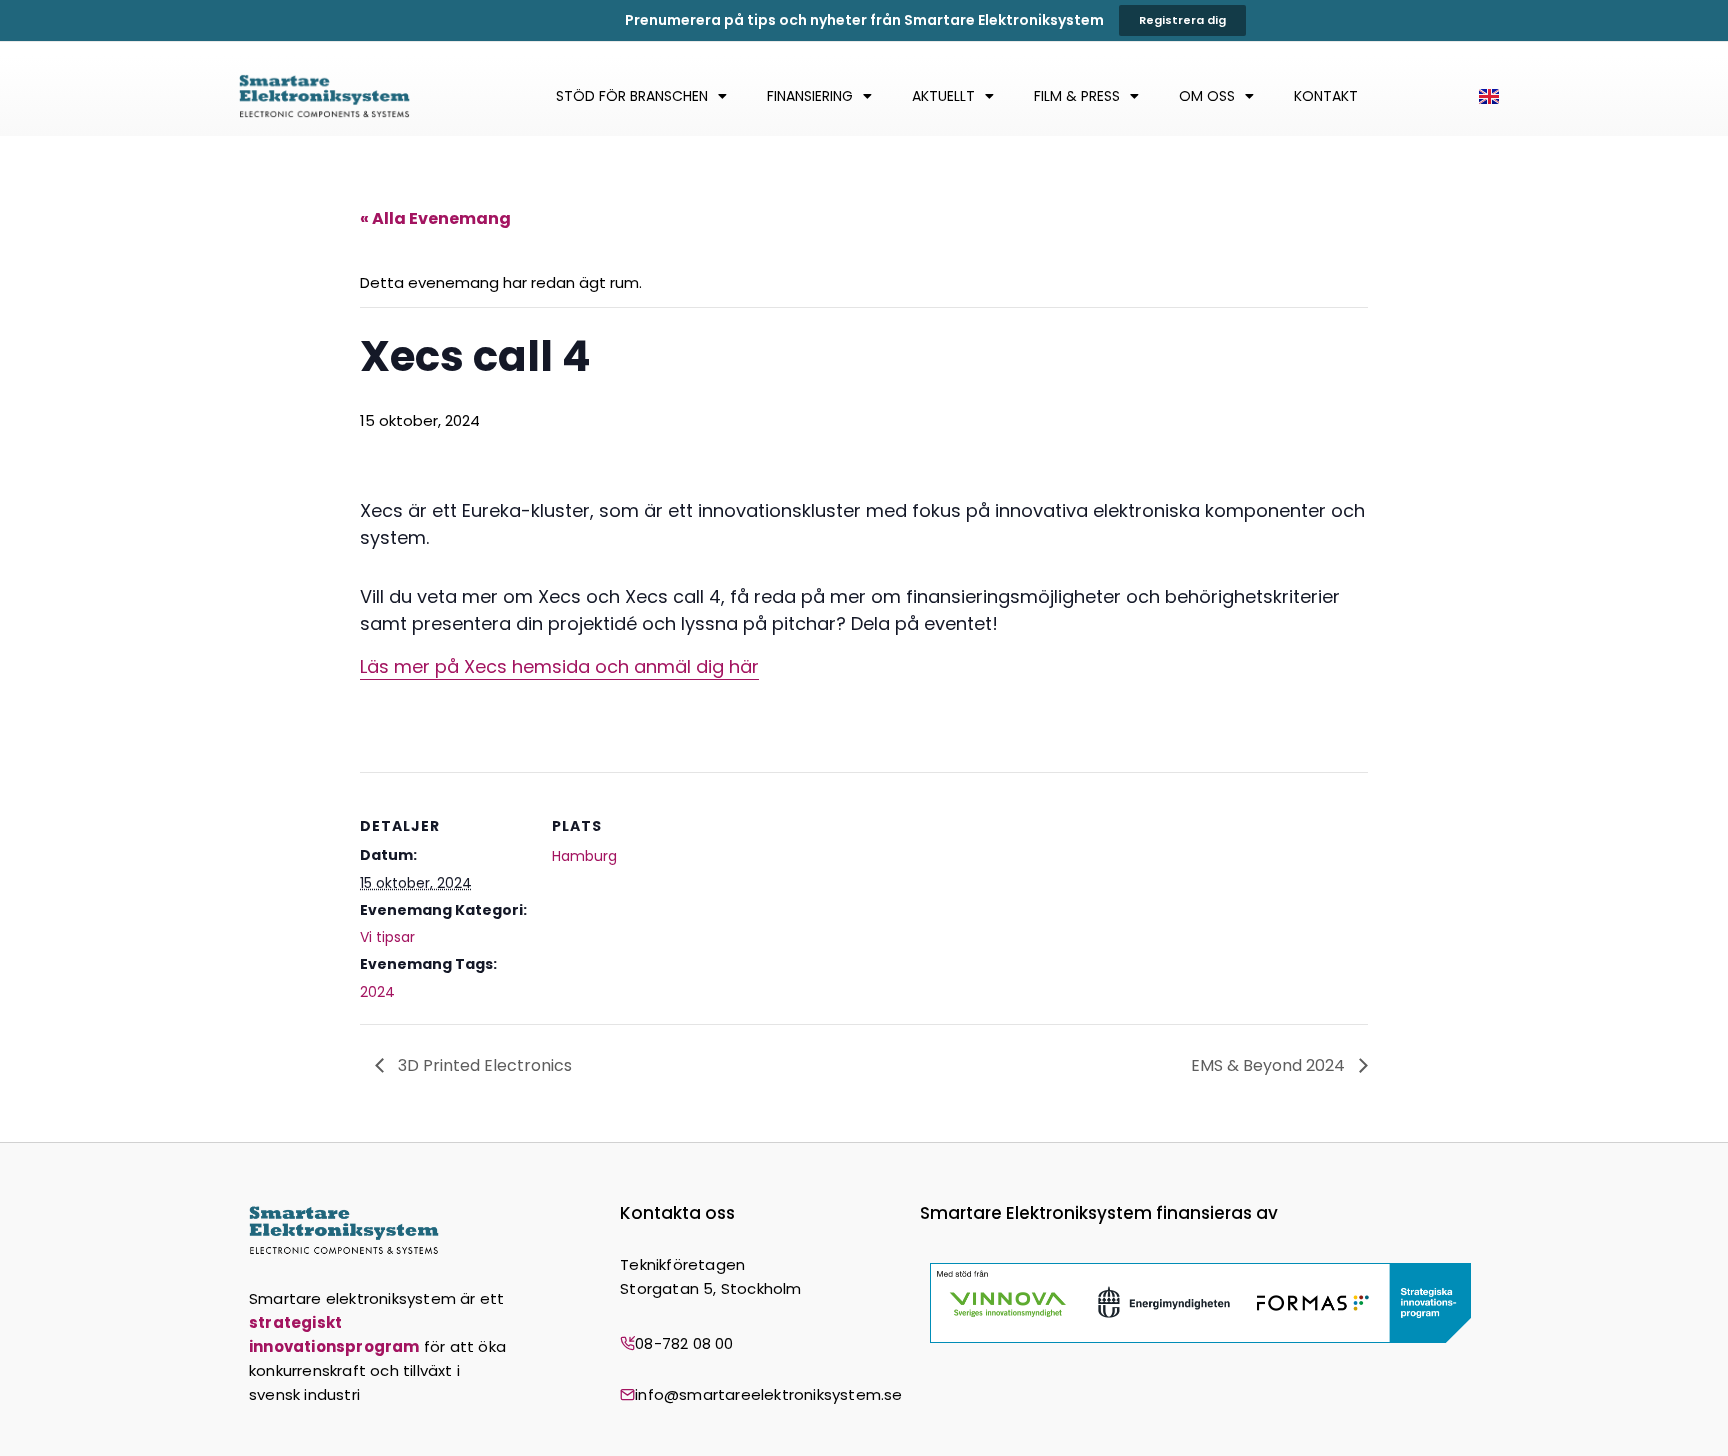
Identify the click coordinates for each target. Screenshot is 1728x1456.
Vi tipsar (387, 937)
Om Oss (1207, 96)
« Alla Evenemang (435, 218)
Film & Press (1077, 96)
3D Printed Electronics (483, 1065)
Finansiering (810, 96)
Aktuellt (943, 96)
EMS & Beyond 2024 (1270, 1065)
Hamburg (584, 856)
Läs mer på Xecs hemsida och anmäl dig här (559, 666)
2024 (377, 992)
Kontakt (1326, 96)
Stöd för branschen (632, 96)
